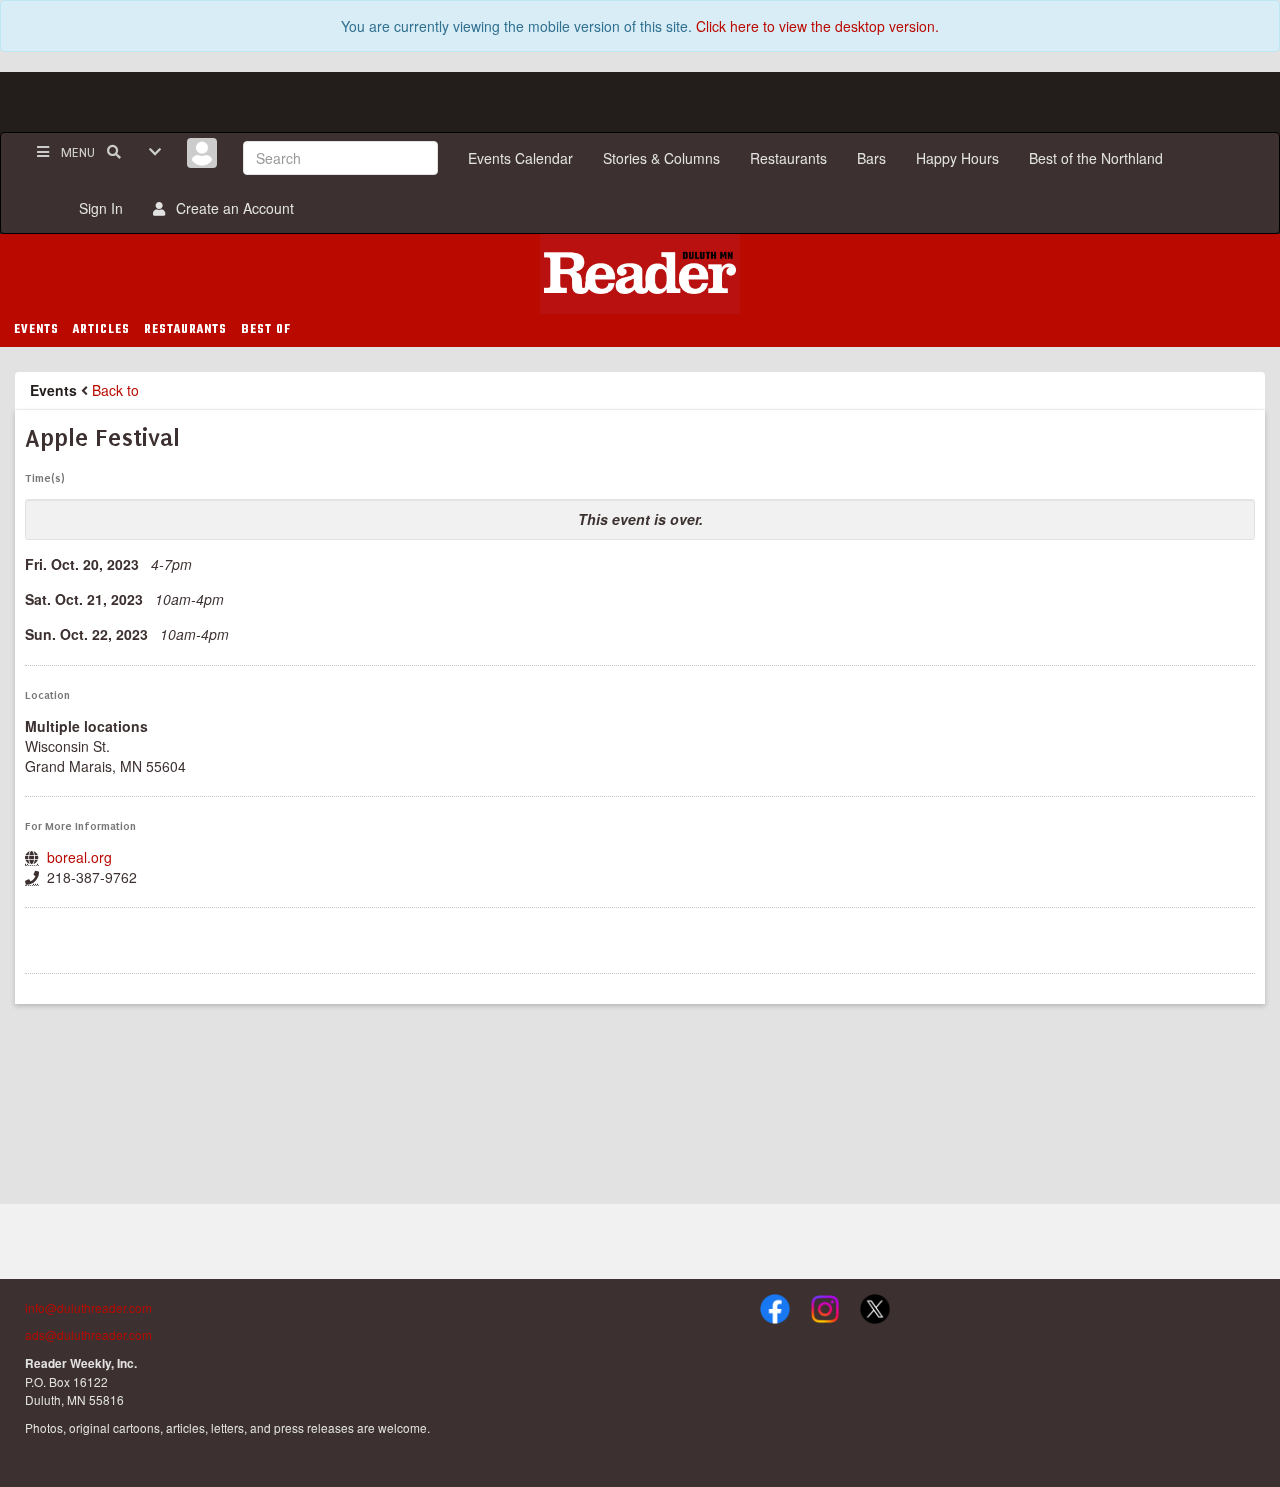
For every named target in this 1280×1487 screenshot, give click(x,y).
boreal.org (79, 857)
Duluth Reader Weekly (640, 274)
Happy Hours (957, 158)
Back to (115, 390)
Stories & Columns (661, 158)
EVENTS (36, 330)
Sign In (97, 208)
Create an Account (231, 208)
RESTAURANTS (185, 330)
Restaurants (788, 158)
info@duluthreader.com (88, 1307)
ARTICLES (101, 330)
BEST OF (266, 330)
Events (53, 390)
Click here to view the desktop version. (817, 26)
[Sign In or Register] (202, 153)
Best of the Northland (1096, 158)
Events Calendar (520, 158)
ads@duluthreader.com (88, 1334)
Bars (871, 158)
